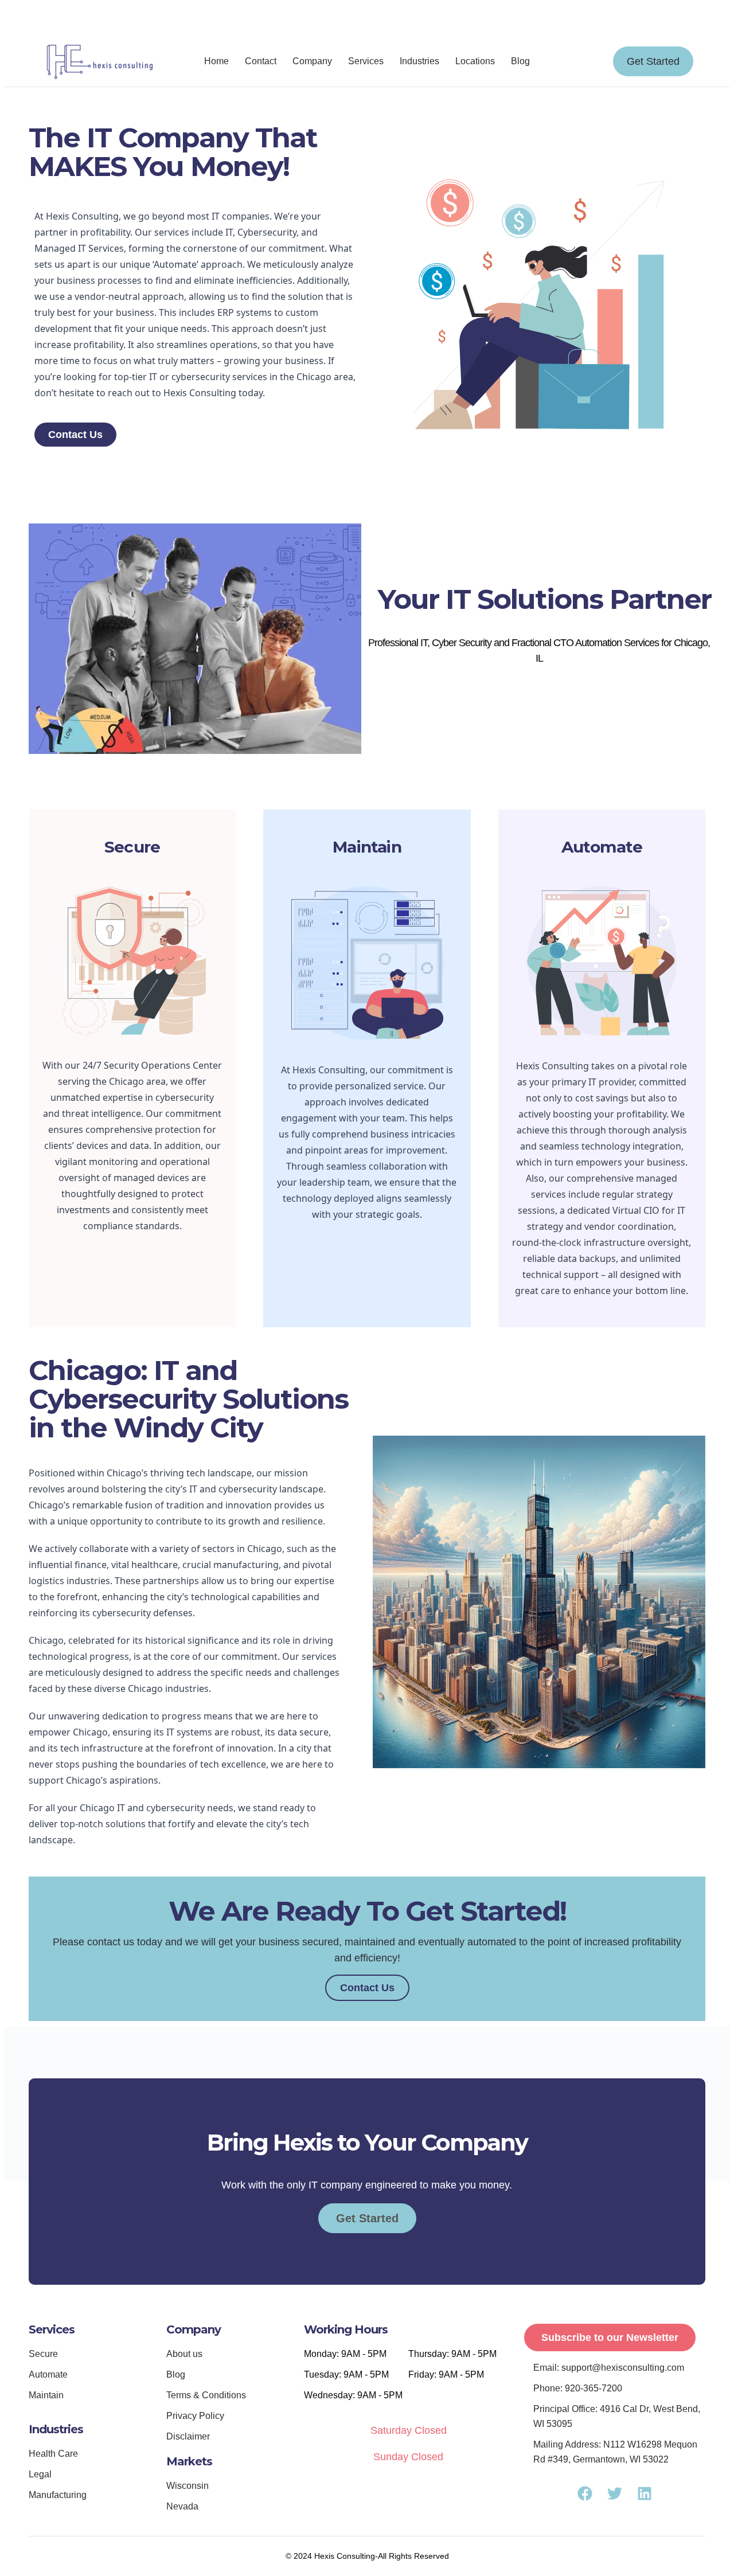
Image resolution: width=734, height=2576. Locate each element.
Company (312, 61)
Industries (419, 61)
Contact (261, 61)
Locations (475, 61)
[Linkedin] (502, 21)
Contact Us (367, 1988)
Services (366, 61)
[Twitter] (523, 21)
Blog (520, 61)
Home (216, 61)
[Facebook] (482, 21)
